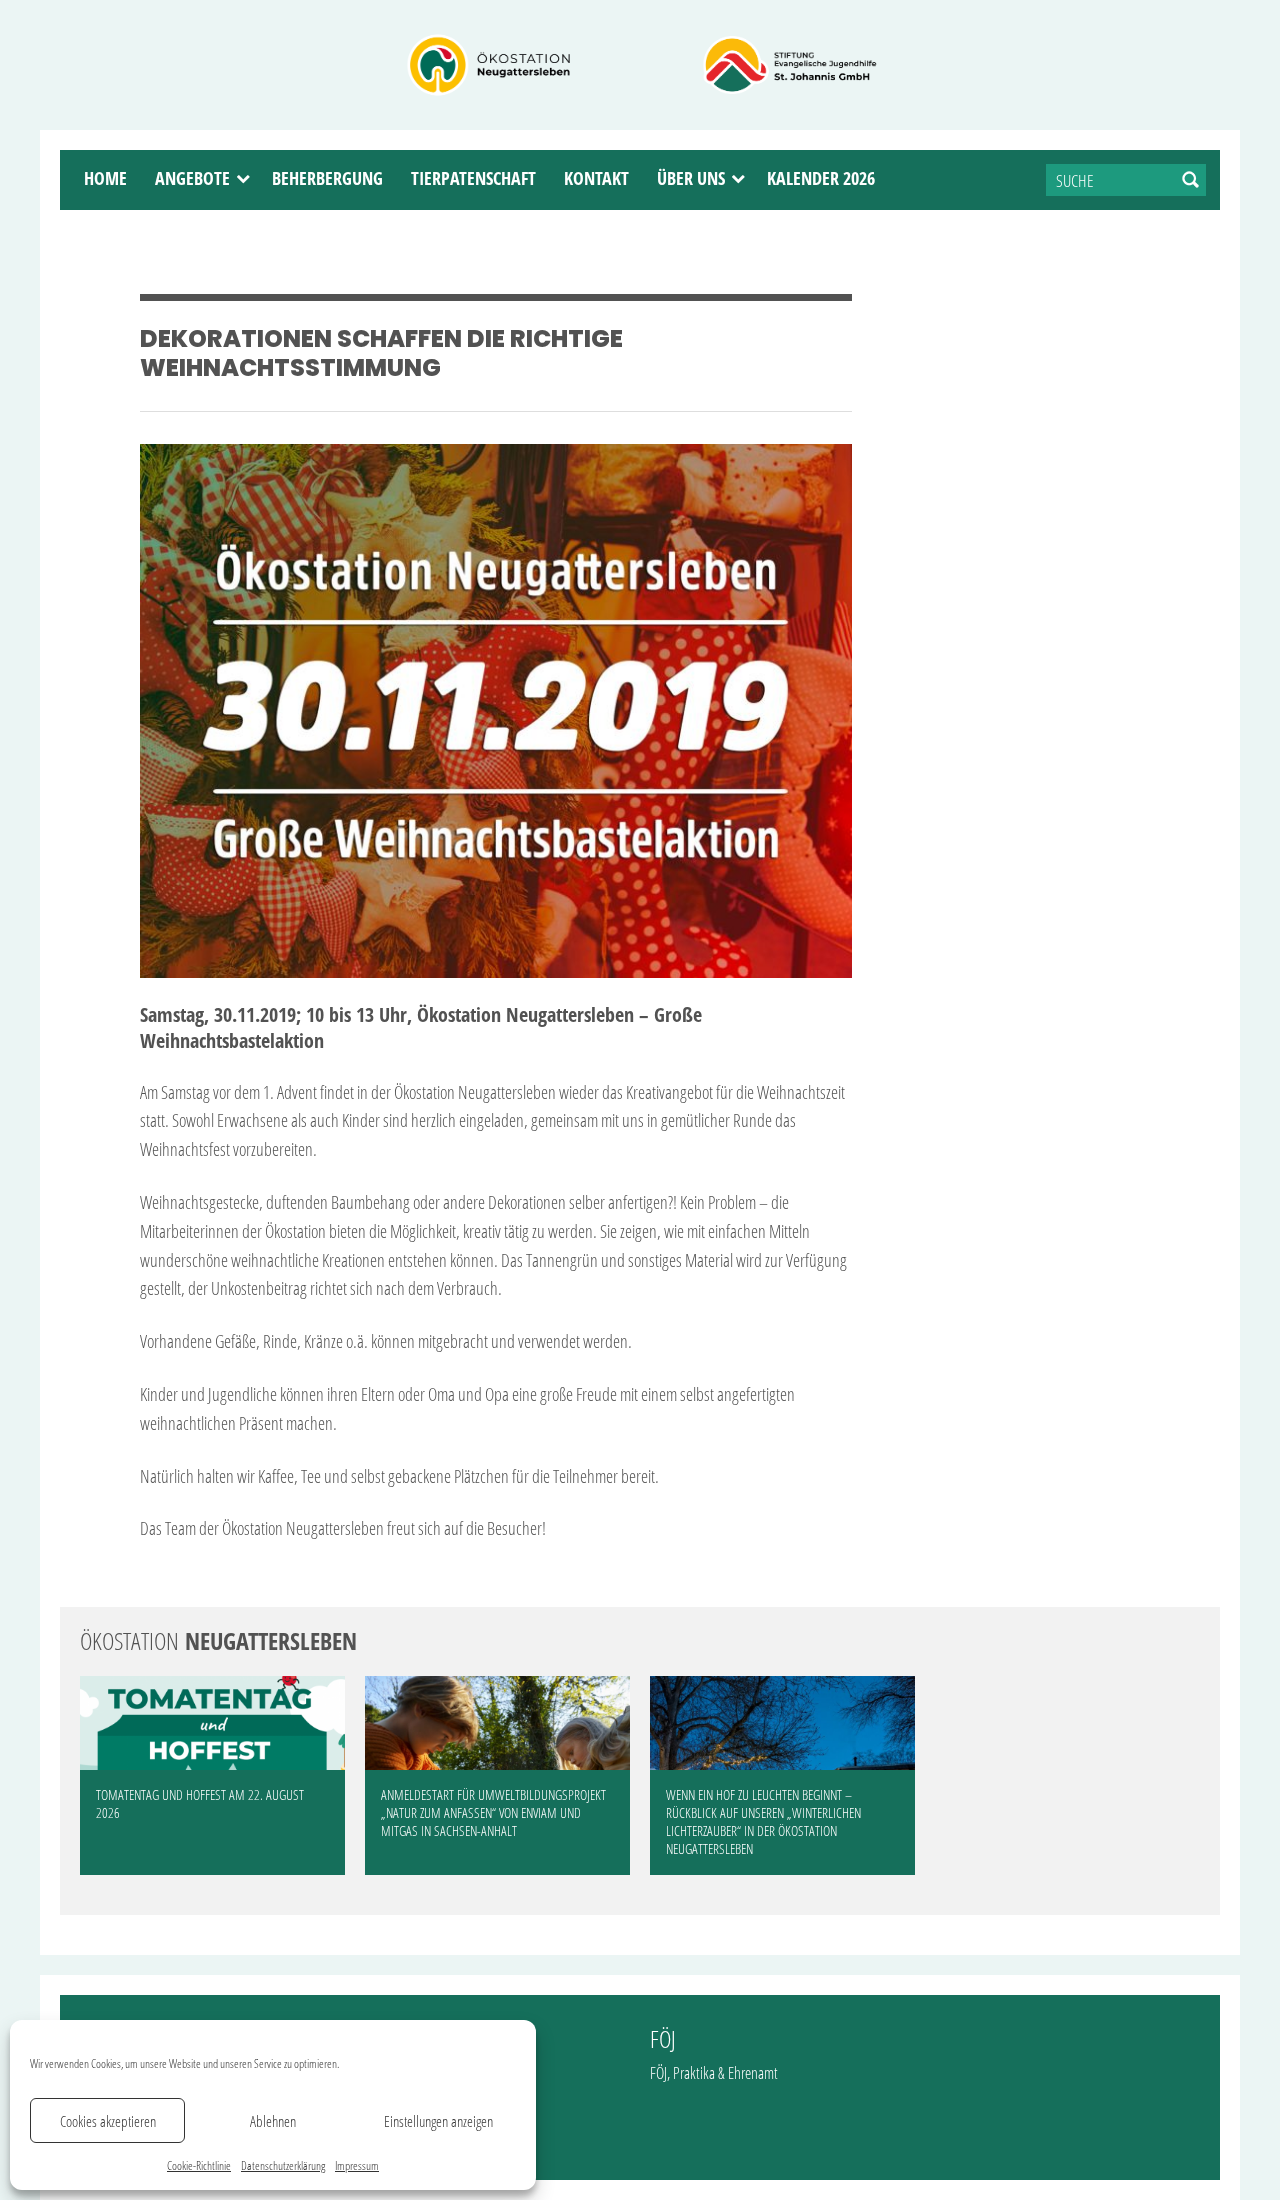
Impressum (357, 2165)
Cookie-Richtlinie (199, 2165)
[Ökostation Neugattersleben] (490, 65)
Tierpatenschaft (473, 178)
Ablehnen (273, 2121)
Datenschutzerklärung (283, 2165)
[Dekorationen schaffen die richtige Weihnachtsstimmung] (496, 711)
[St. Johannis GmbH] (790, 65)
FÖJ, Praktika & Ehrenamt (714, 2073)
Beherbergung (327, 178)
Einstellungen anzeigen (438, 2121)
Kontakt (596, 178)
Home (105, 178)
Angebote (192, 178)
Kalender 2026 (821, 178)
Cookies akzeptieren (108, 2121)
